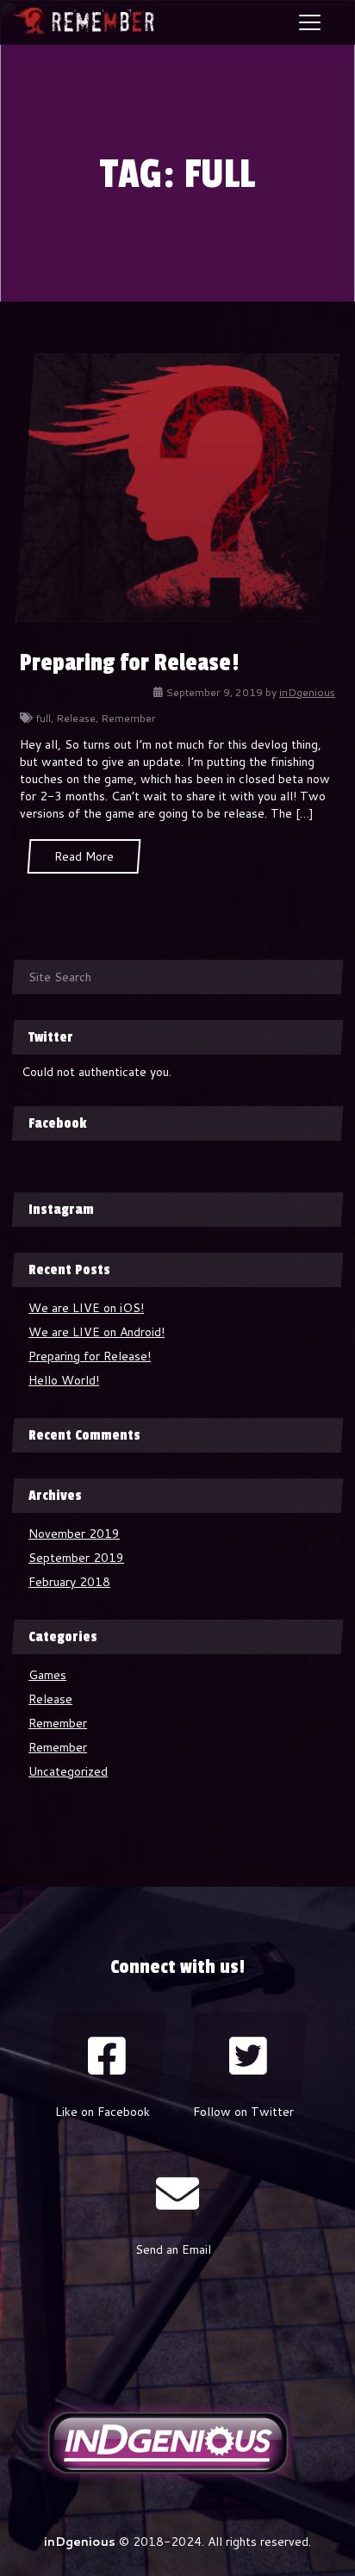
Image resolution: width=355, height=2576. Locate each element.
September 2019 (76, 1558)
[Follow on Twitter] (248, 2056)
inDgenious (307, 692)
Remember (128, 718)
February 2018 (69, 1582)
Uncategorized (68, 1771)
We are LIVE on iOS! (86, 1308)
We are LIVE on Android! (97, 1332)
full (43, 718)
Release (76, 718)
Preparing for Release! (129, 663)
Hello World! (64, 1380)
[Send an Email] (177, 2193)
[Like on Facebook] (107, 2056)
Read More (84, 856)
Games (47, 1675)
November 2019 (74, 1534)
